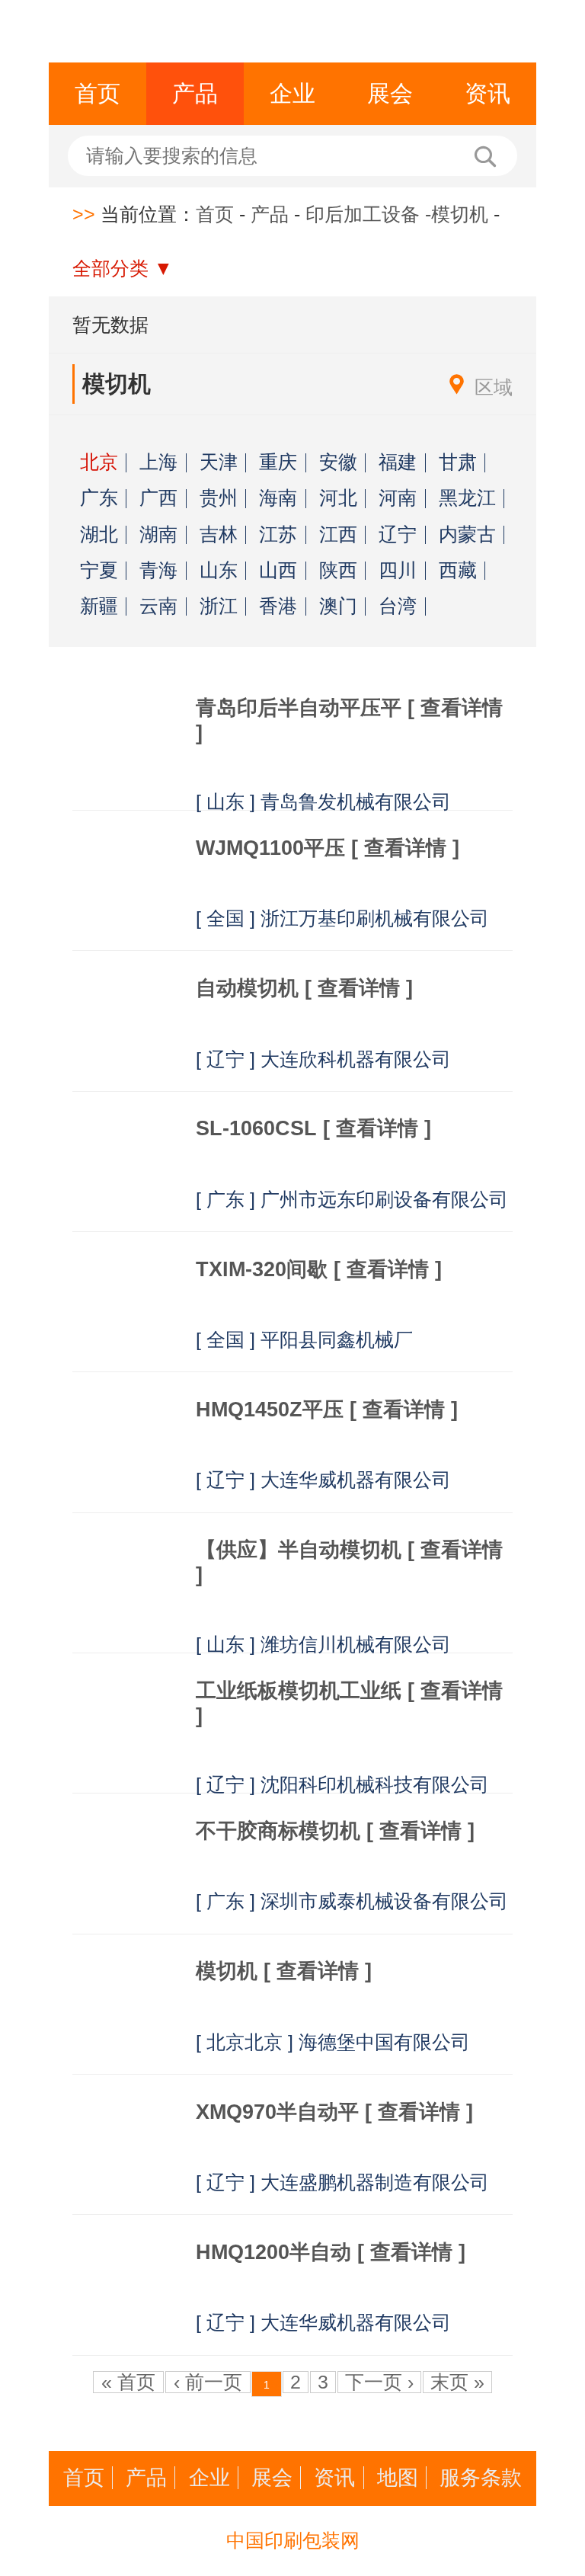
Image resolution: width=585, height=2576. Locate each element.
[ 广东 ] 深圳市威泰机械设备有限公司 (352, 1901)
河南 (398, 499)
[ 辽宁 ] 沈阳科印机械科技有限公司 (342, 1785)
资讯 (487, 93)
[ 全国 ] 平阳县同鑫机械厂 (304, 1340)
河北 (338, 499)
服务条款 (481, 2478)
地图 (398, 2478)
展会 (390, 93)
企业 (292, 93)
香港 (278, 607)
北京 (99, 463)
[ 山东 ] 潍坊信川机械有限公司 (323, 1645)
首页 (97, 93)
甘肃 (458, 463)
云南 (158, 607)
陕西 (338, 571)
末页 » (457, 2382)
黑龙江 (467, 499)
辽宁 (398, 535)
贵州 (219, 499)
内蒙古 (467, 535)
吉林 (219, 535)
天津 (219, 463)
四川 (398, 571)
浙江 (219, 607)
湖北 (99, 535)
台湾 (398, 607)
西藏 (458, 571)
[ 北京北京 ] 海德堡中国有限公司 (333, 2042)
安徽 (338, 463)
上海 (158, 463)
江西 (338, 535)
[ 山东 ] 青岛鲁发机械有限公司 (323, 802)
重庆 (278, 463)
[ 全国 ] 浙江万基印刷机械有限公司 (342, 918)
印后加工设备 (363, 214)
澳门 (338, 607)
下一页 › (379, 2382)
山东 (219, 571)
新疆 (99, 607)
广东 (99, 499)
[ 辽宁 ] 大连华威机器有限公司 (323, 1480)
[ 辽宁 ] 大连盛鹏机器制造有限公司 (342, 2182)
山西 (278, 571)
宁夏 (99, 571)
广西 (158, 499)
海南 (278, 499)
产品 (195, 93)
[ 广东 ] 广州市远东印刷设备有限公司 (352, 1200)
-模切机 (457, 214)
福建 (398, 463)
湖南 (158, 535)
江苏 (278, 535)
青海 (158, 571)
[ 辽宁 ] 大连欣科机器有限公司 (323, 1059)
